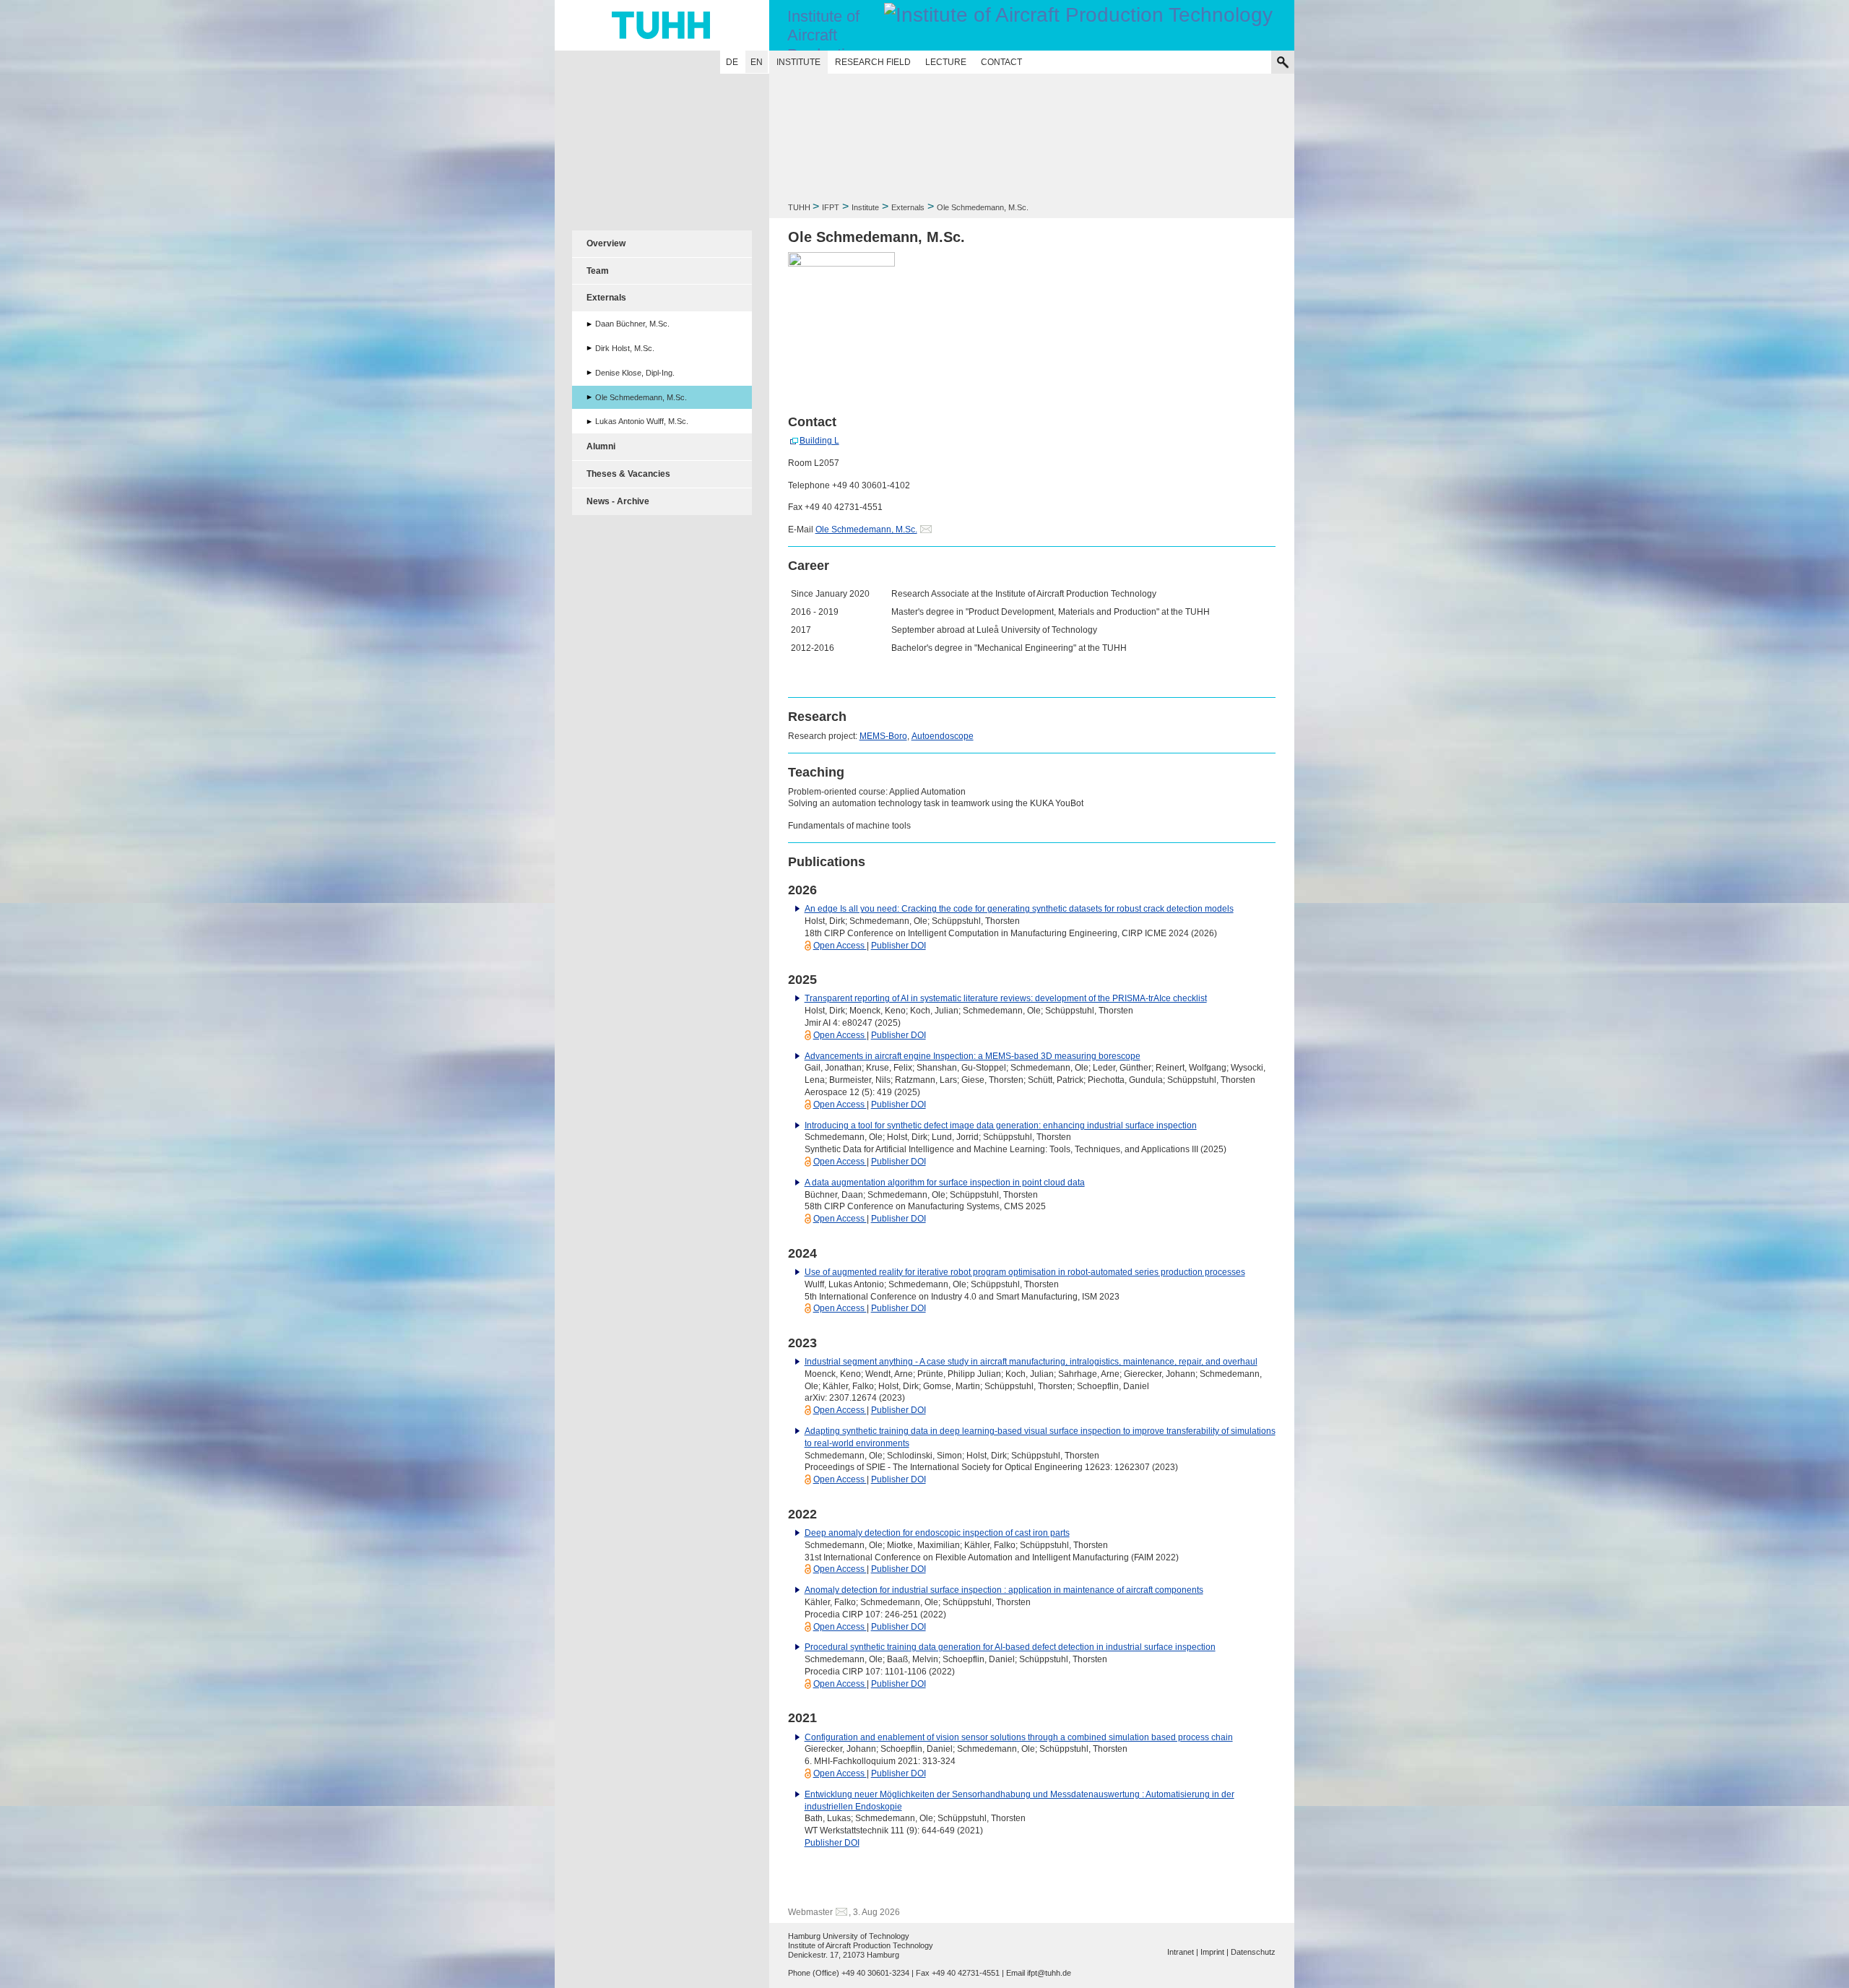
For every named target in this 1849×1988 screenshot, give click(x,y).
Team (598, 271)
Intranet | (1183, 1952)
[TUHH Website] (662, 25)
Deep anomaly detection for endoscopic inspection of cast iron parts (937, 1533)
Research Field (873, 62)
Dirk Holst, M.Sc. (625, 348)
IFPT (831, 207)
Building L (819, 441)
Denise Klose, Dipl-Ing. (635, 373)
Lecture (946, 62)
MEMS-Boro (883, 736)
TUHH (799, 207)
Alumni (601, 446)
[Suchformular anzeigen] (1283, 62)
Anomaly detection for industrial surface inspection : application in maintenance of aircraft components (1004, 1590)
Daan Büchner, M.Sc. (632, 324)
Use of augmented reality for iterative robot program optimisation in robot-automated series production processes (1025, 1272)
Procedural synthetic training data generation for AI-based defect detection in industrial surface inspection (1010, 1647)
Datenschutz (1253, 1952)
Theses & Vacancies (628, 474)
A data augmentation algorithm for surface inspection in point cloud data (945, 1183)
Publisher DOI (898, 946)
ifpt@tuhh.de (1049, 1973)
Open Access (840, 946)
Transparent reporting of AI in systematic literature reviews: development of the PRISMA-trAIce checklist (1006, 998)
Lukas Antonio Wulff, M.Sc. (642, 421)
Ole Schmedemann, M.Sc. (866, 530)
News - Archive (618, 501)
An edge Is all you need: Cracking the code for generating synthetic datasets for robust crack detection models (1019, 909)
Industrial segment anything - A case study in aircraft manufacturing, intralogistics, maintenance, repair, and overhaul (1031, 1362)
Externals (908, 207)
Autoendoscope (943, 736)
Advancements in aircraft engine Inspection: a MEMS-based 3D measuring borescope (973, 1056)
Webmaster (810, 1912)
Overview (606, 243)
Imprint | (1214, 1952)
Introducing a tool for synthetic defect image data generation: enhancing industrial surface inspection (1001, 1125)
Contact (1001, 62)
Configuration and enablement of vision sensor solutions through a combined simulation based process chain (1019, 1737)
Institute (798, 62)
